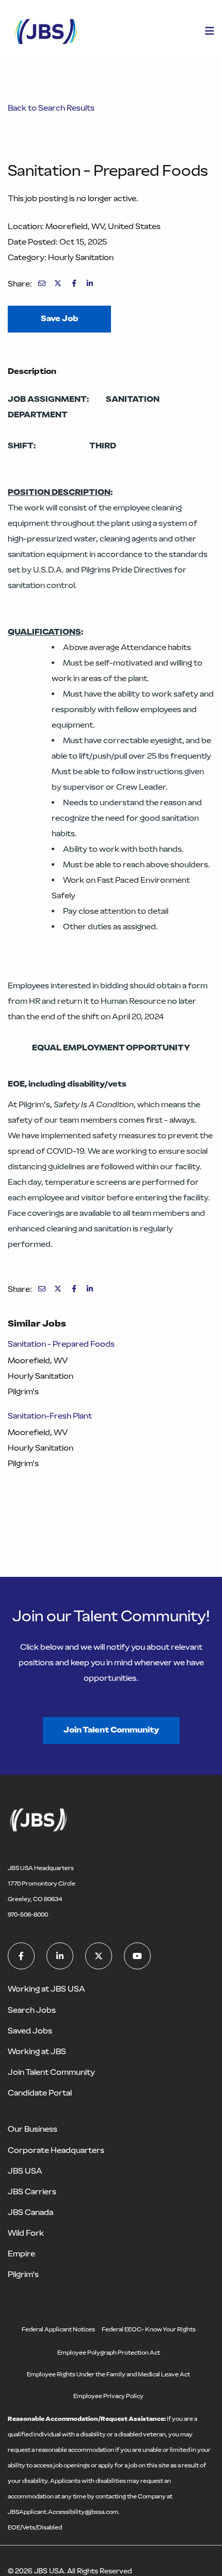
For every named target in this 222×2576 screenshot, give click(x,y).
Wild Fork (26, 2233)
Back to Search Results (51, 108)
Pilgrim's (23, 2274)
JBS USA (25, 2171)
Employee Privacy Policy (108, 2396)
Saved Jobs (30, 2031)
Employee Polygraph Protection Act (109, 2353)
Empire (21, 2254)
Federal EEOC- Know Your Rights (149, 2329)
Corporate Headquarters (56, 2150)
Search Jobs (32, 2010)
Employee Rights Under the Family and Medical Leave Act (108, 2374)
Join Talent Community (111, 1730)
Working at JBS (37, 2051)
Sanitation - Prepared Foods (61, 1344)
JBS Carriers (32, 2191)
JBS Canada (30, 2212)
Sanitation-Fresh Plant (50, 1416)
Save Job (59, 318)
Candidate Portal (40, 2093)
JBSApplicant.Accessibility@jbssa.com (63, 2512)
